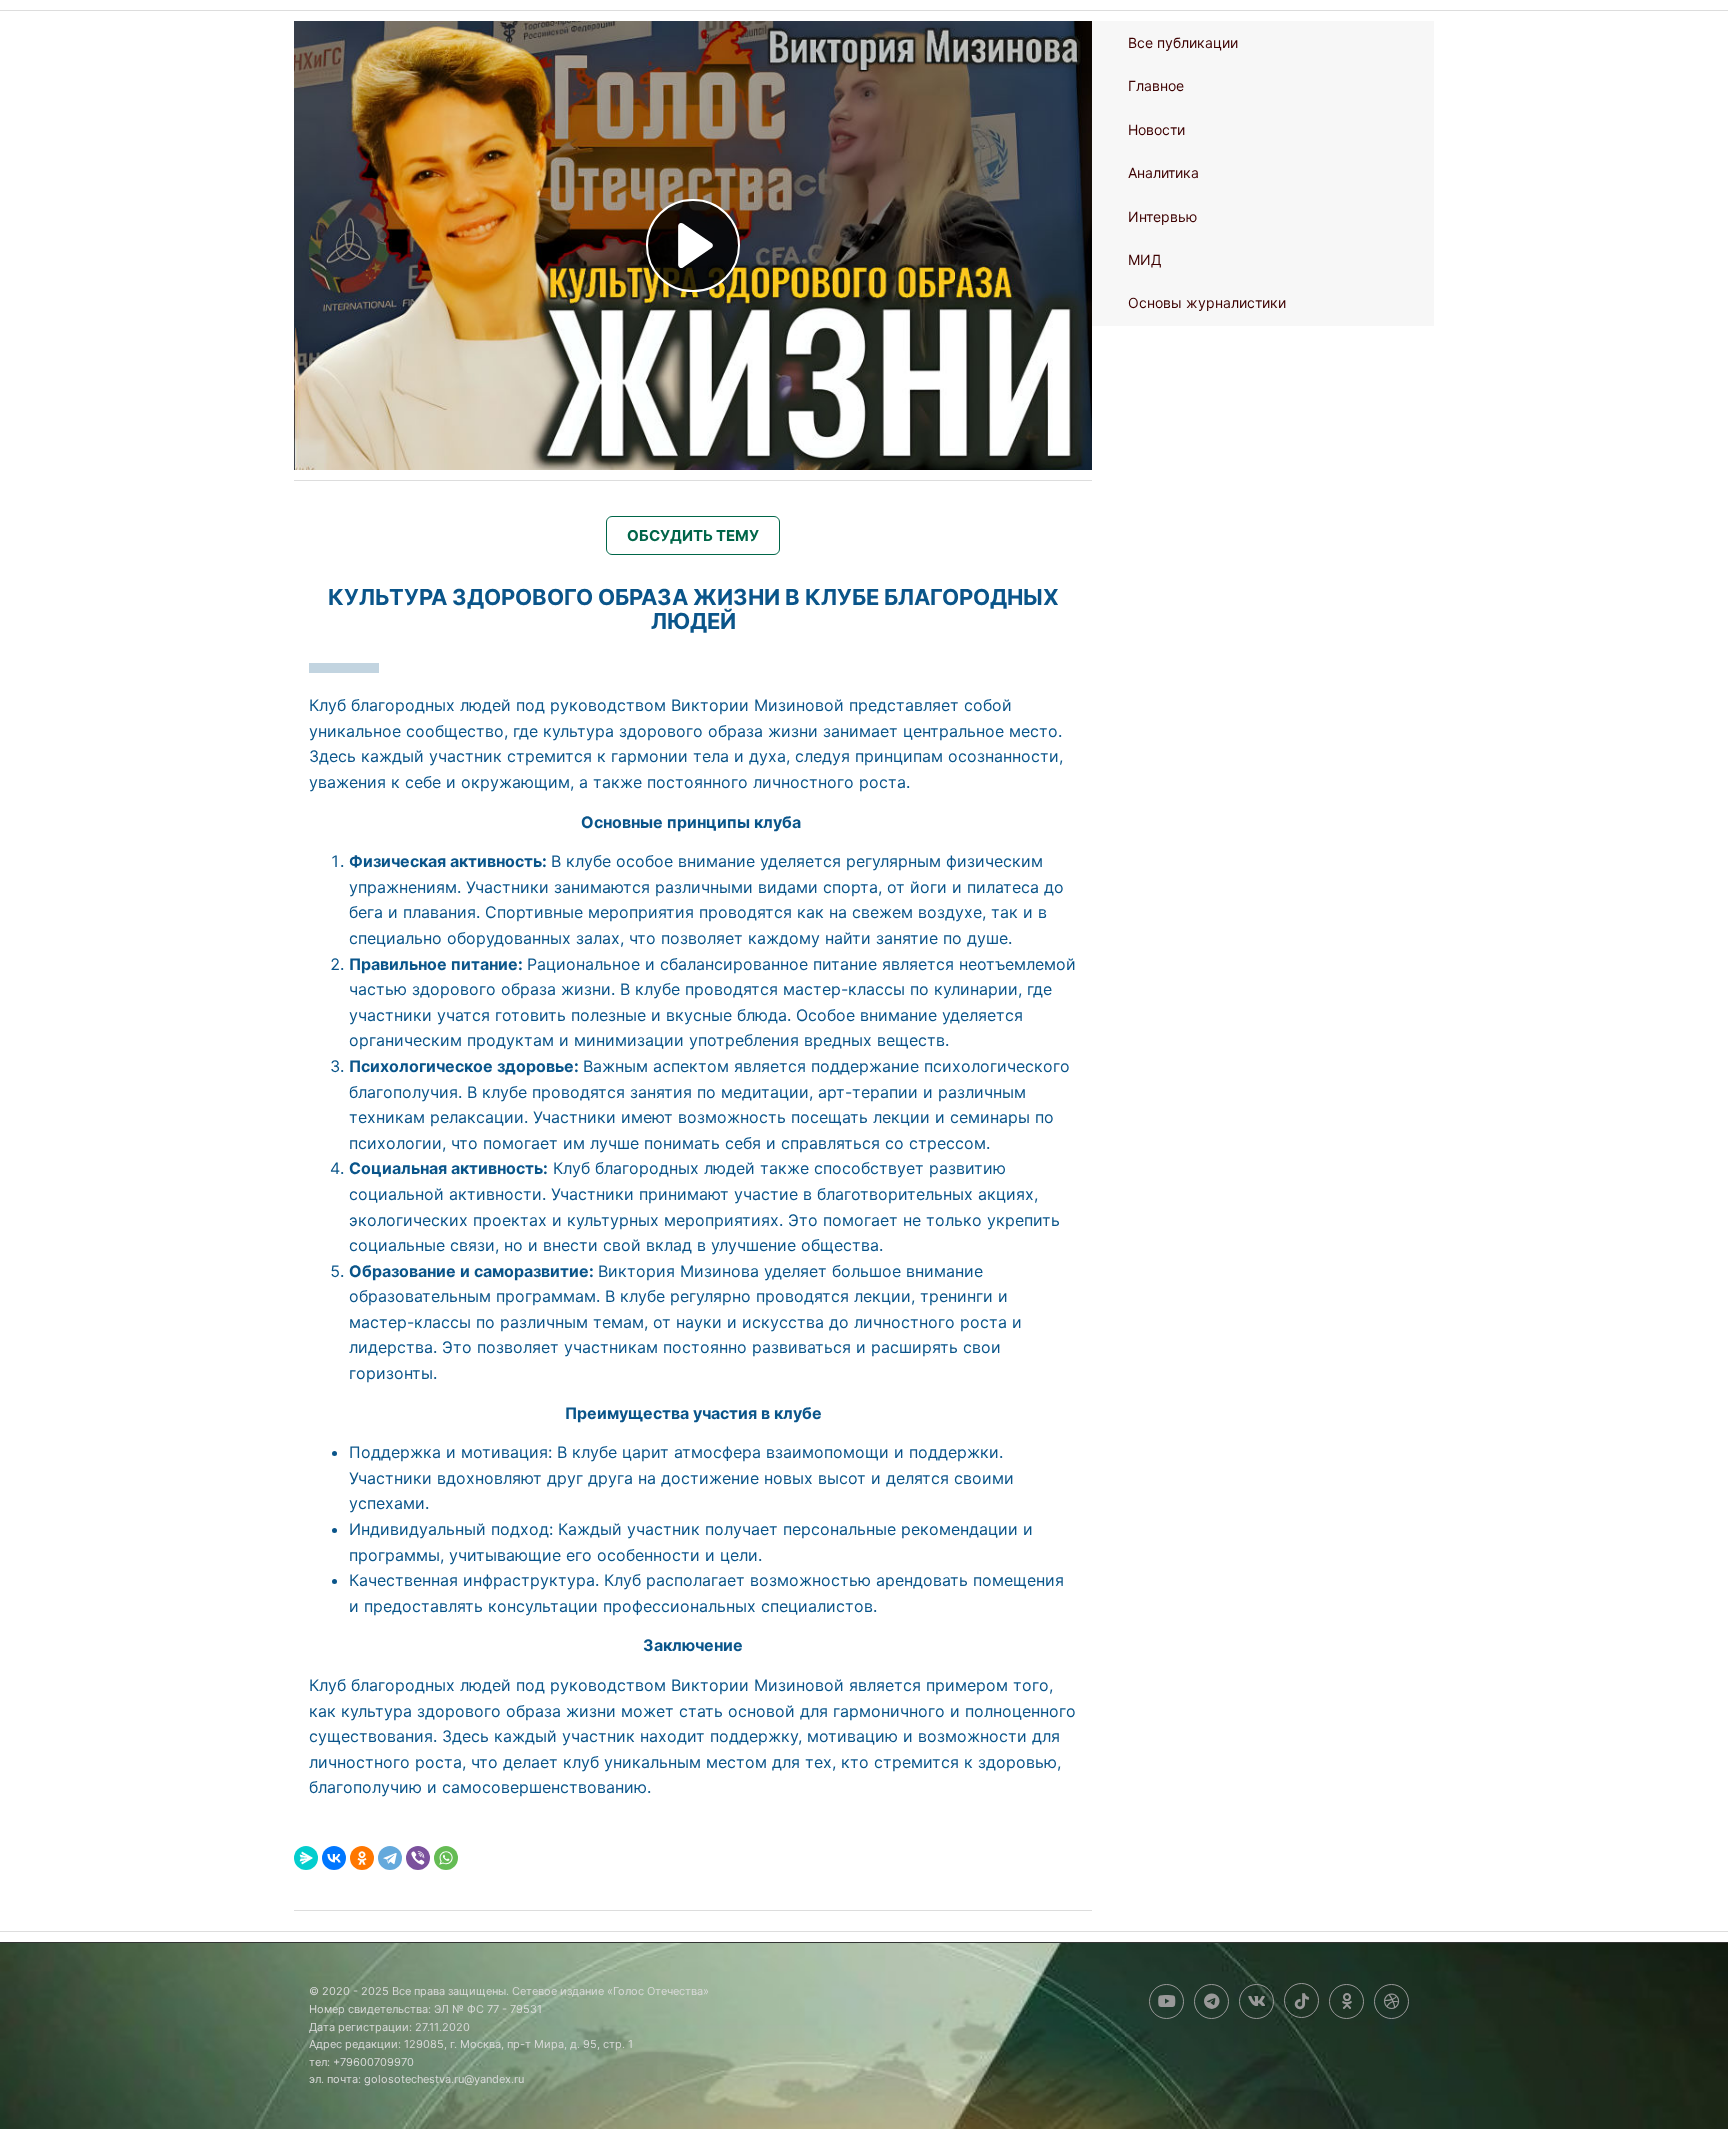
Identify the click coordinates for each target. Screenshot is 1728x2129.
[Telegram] (390, 1858)
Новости (1156, 129)
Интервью (1162, 216)
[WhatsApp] (446, 1858)
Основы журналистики (1207, 302)
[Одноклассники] (362, 1858)
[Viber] (418, 1858)
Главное (1156, 85)
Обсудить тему (693, 535)
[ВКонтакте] (334, 1858)
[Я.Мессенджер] (306, 1858)
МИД (1145, 259)
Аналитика (1163, 172)
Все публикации (1183, 42)
